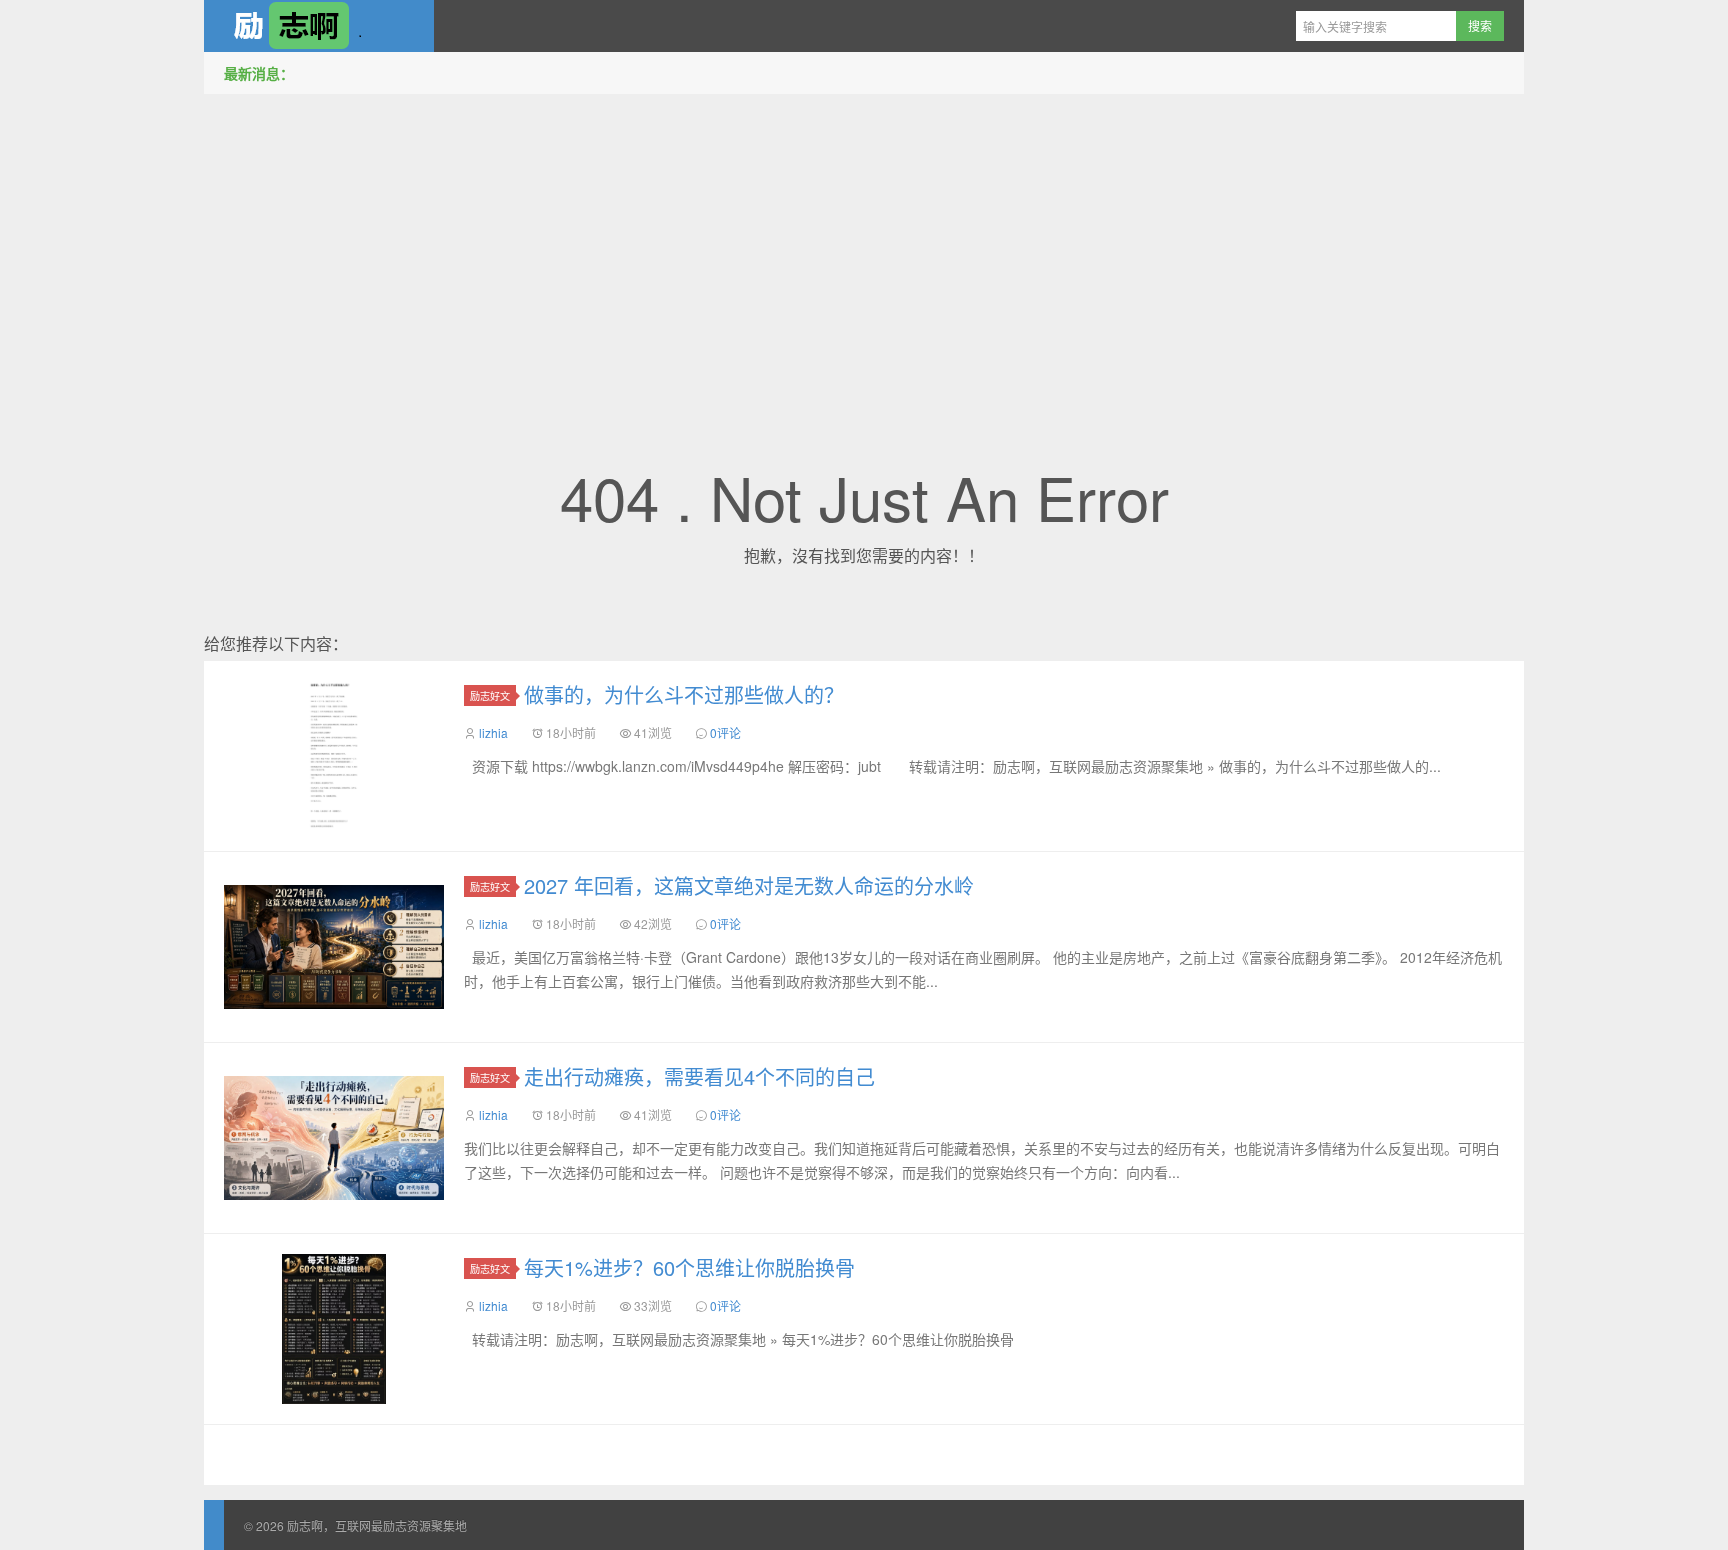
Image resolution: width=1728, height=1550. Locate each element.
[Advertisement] (864, 249)
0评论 (725, 732)
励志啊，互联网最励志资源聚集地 (319, 26)
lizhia (493, 732)
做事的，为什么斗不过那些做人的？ (684, 694)
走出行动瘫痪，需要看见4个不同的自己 (699, 1076)
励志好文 (490, 695)
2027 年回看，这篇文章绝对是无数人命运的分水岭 (749, 885)
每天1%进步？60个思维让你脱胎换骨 (689, 1267)
